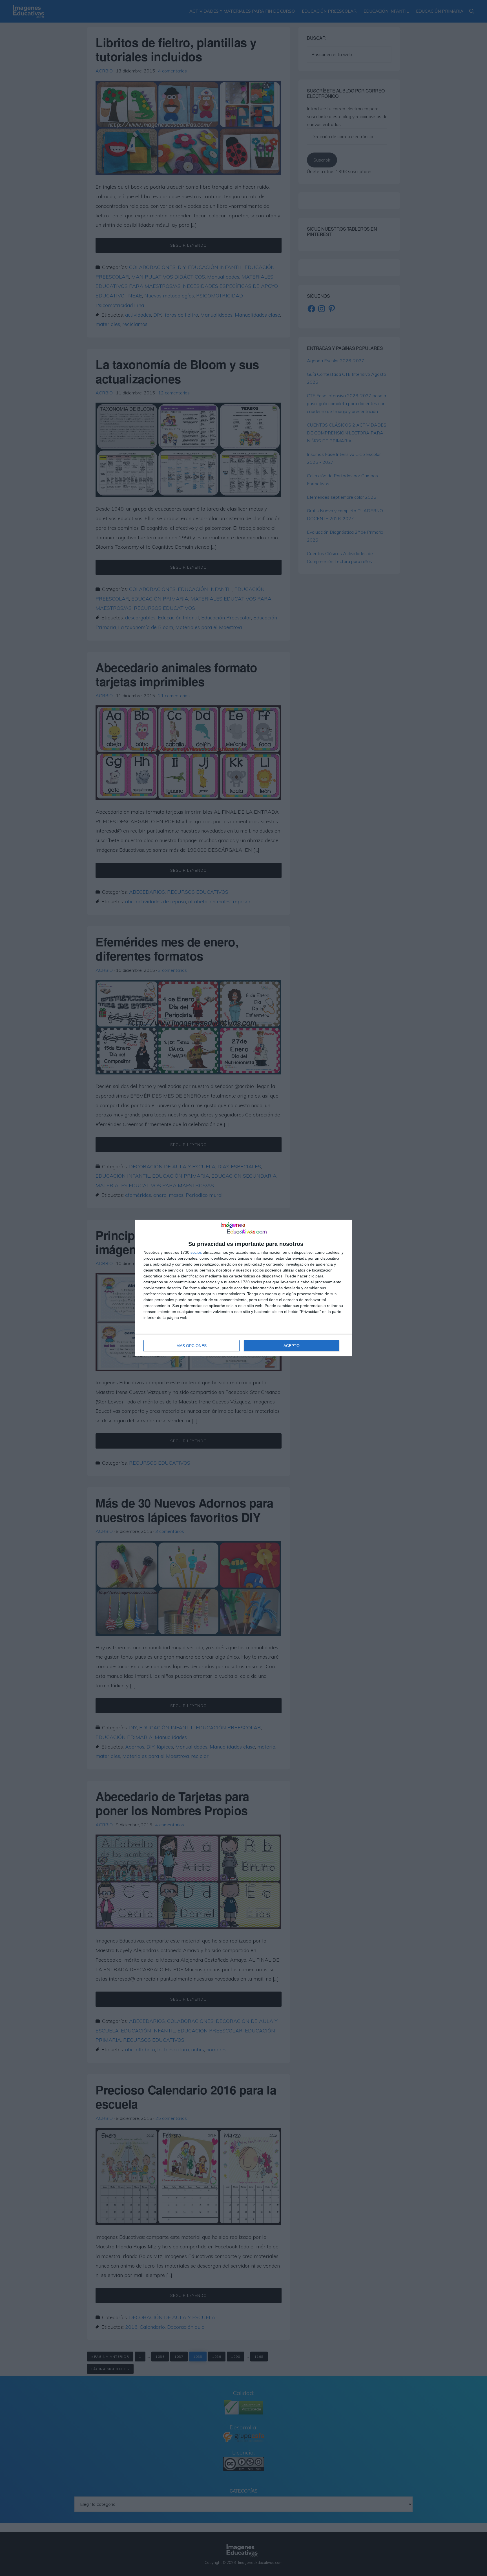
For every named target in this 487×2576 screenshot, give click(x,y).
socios (196, 1252)
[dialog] (243, 1288)
